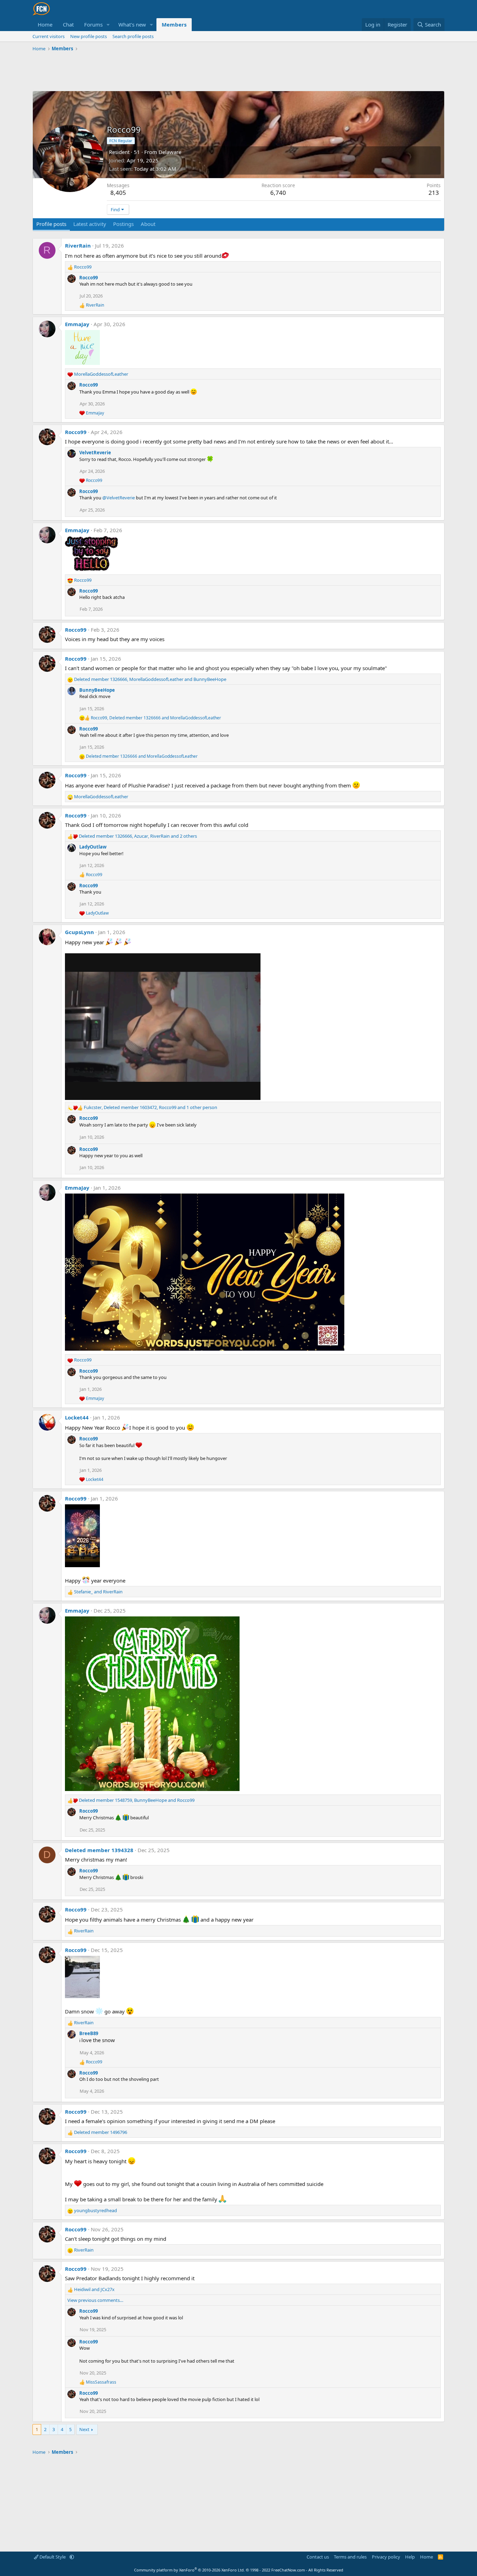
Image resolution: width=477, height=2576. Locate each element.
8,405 (118, 193)
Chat (68, 24)
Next (84, 2429)
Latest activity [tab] (90, 224)
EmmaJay (77, 324)
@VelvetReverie (119, 498)
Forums (93, 24)
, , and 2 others (138, 836)
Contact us (318, 2557)
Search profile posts (133, 36)
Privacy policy (386, 2557)
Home (45, 24)
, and (150, 679)
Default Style (53, 2557)
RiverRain (78, 245)
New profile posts (89, 36)
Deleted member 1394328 (99, 1850)
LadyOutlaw (93, 847)
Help (410, 2557)
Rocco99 (89, 278)
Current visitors (49, 36)
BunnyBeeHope (97, 690)
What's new (132, 24)
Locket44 (77, 1417)
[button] (108, 25)
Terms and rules (350, 2557)
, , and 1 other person (151, 1107)
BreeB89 (89, 2033)
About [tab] (148, 224)
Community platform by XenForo (189, 2570)
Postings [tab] (123, 224)
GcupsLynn (79, 932)
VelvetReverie (95, 453)
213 (434, 193)
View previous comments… (95, 2300)
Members (174, 24)
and (142, 756)
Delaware (170, 152)
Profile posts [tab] (51, 224)
